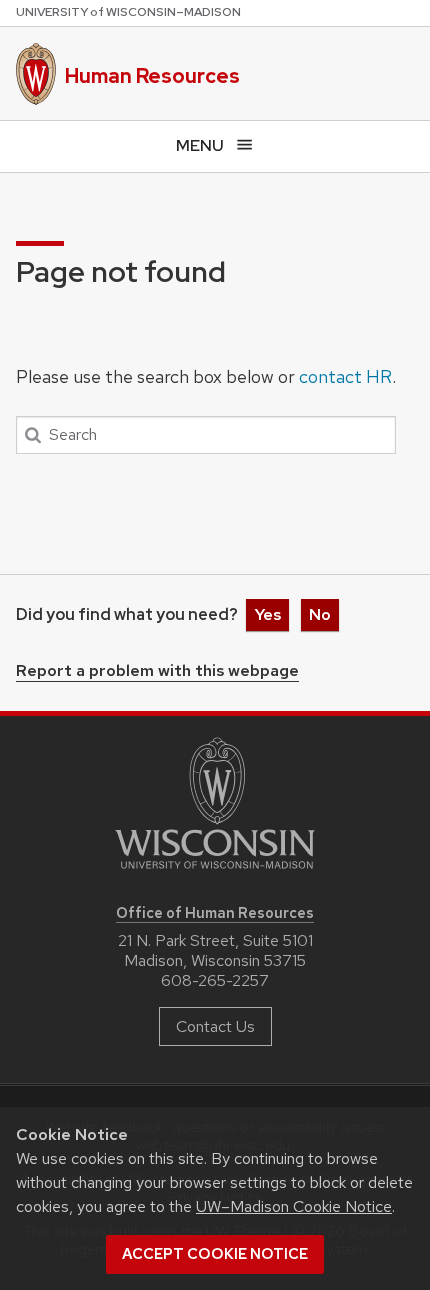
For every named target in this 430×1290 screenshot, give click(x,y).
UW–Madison (128, 12)
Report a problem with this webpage (157, 672)
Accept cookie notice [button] (215, 1254)
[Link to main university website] (215, 872)
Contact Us (215, 1026)
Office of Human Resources (215, 912)
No (320, 614)
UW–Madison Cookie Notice (294, 1206)
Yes (267, 614)
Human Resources (152, 76)
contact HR (345, 376)
